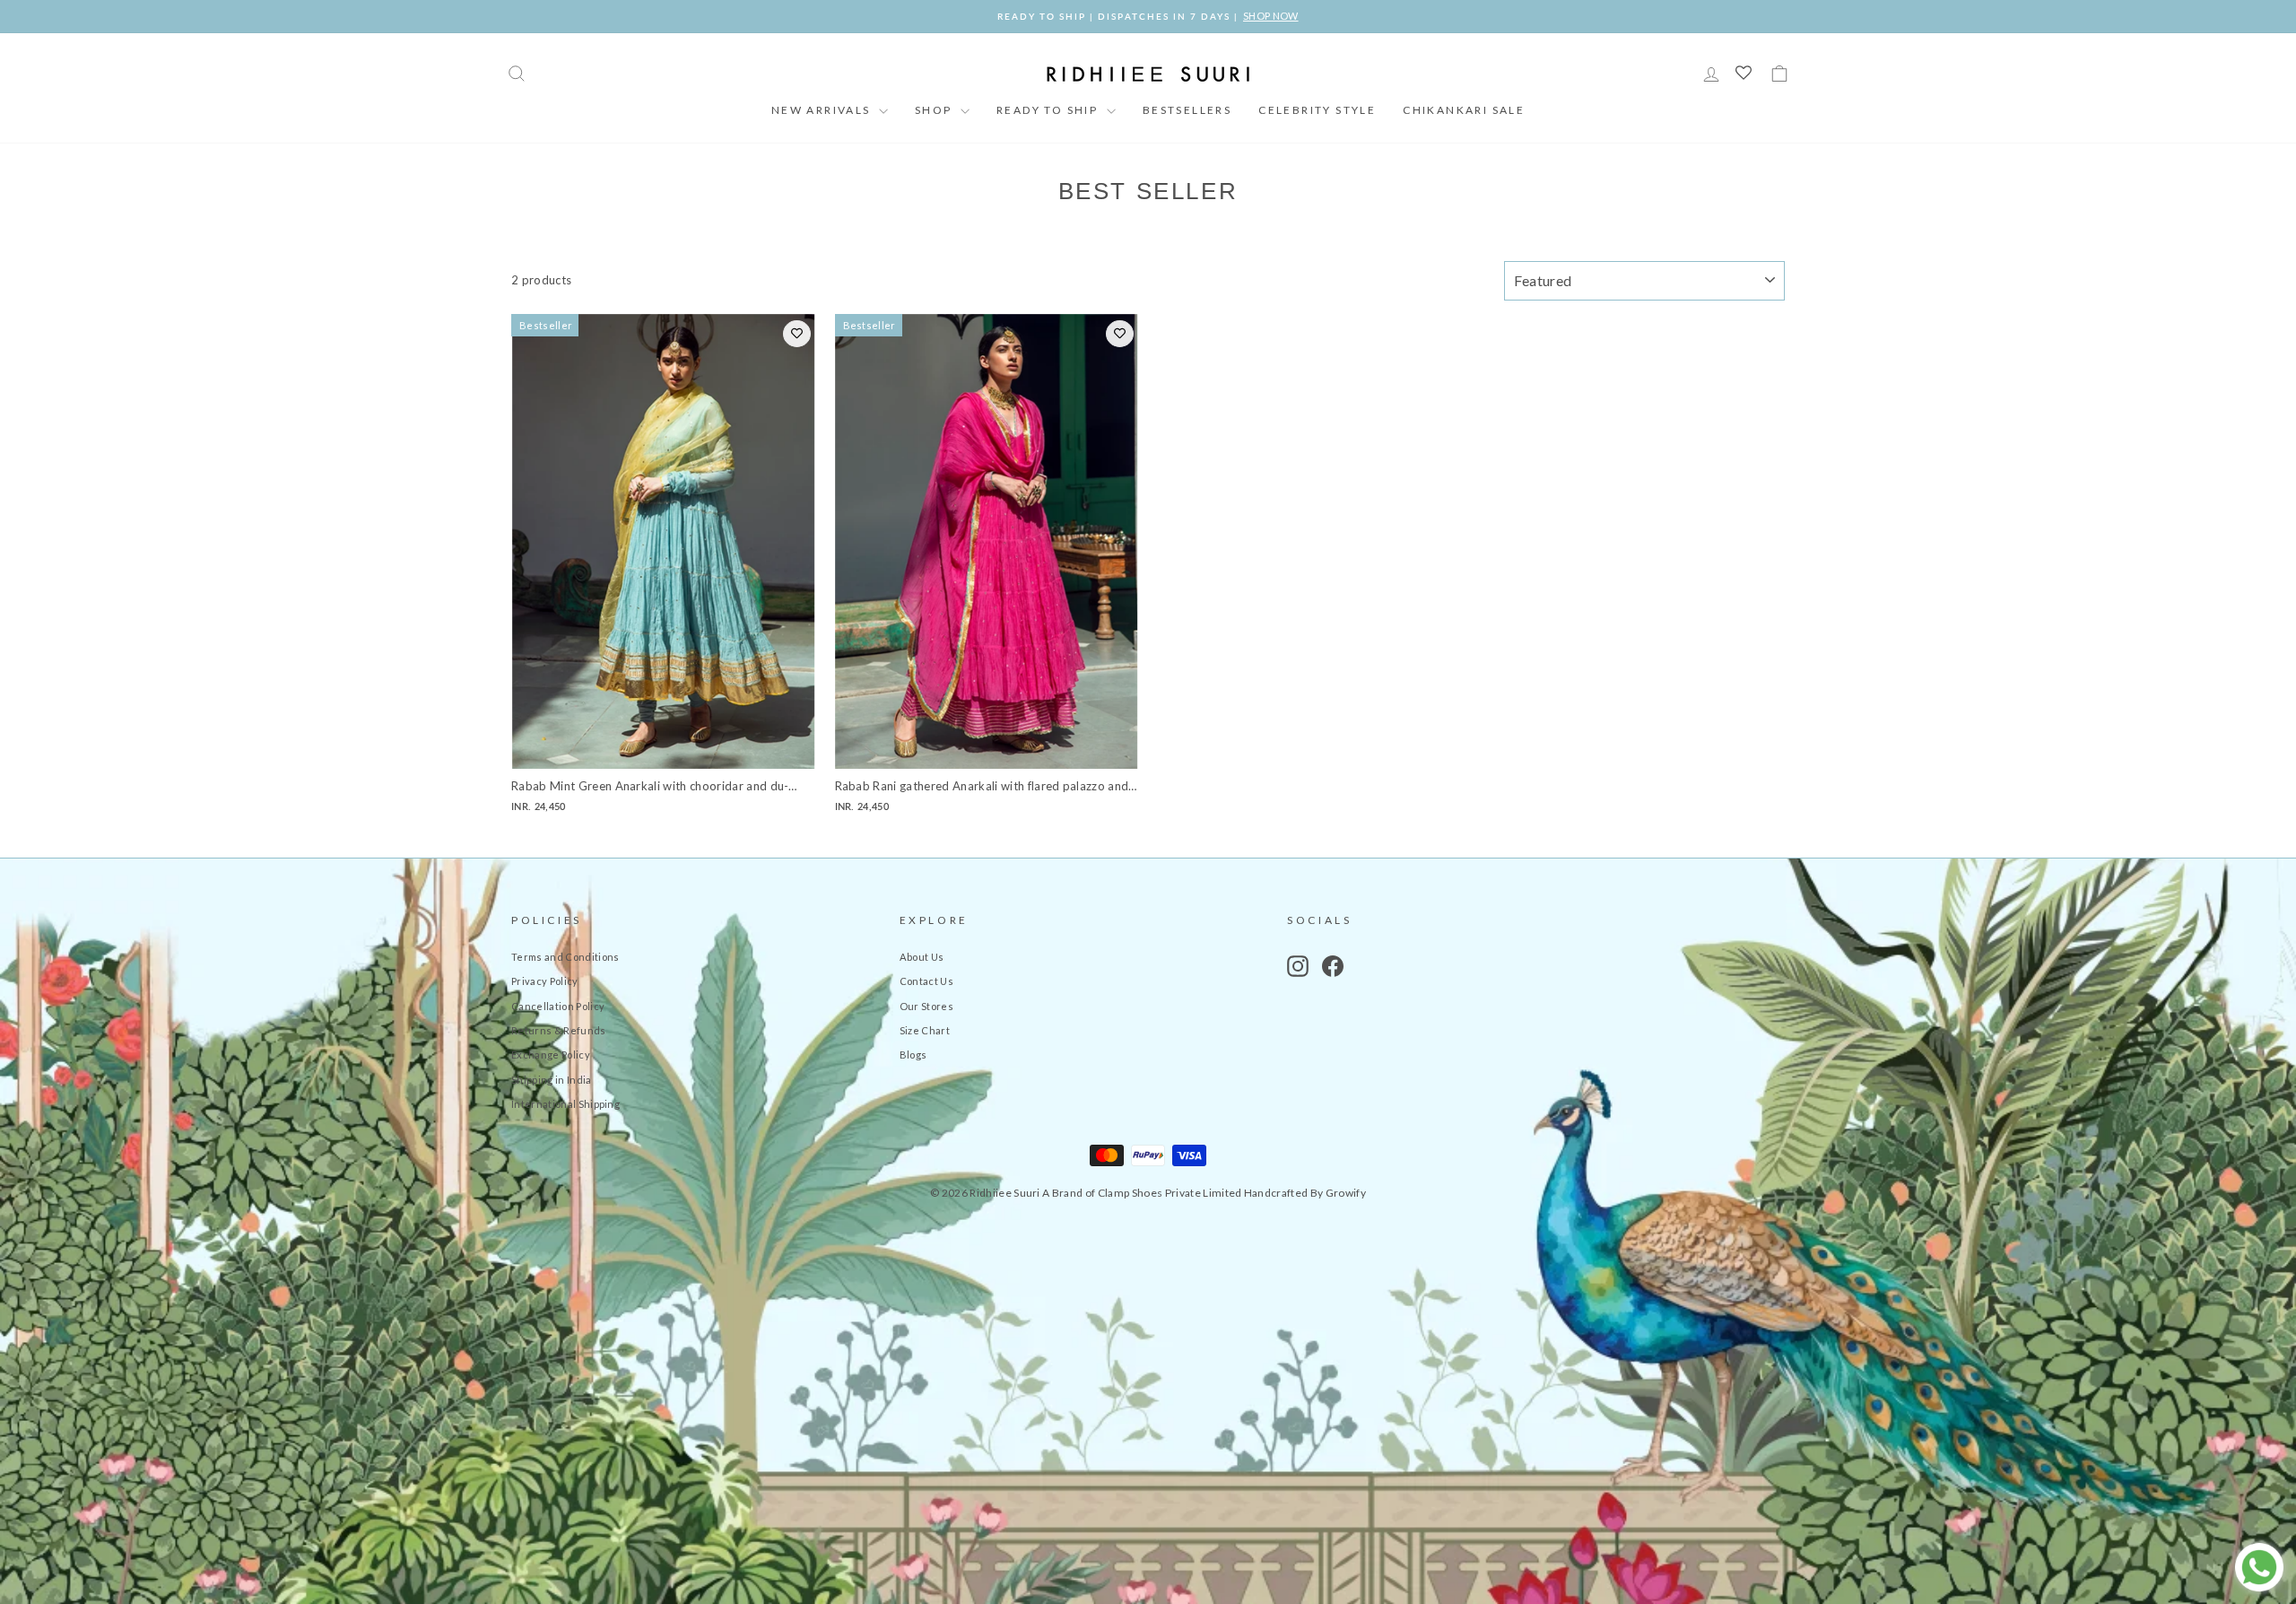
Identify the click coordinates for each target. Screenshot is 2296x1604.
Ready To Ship (1049, 110)
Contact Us (926, 981)
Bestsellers (1187, 110)
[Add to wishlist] (797, 334)
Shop (935, 110)
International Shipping (565, 1104)
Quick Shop (663, 750)
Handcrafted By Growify (1305, 1193)
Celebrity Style (1317, 110)
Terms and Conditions (565, 957)
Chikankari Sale (1464, 110)
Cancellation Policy (558, 1006)
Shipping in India (552, 1080)
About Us (922, 957)
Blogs (913, 1055)
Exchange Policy (551, 1055)
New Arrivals (823, 110)
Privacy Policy (545, 981)
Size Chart (925, 1030)
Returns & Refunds (559, 1030)
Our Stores (926, 1006)
